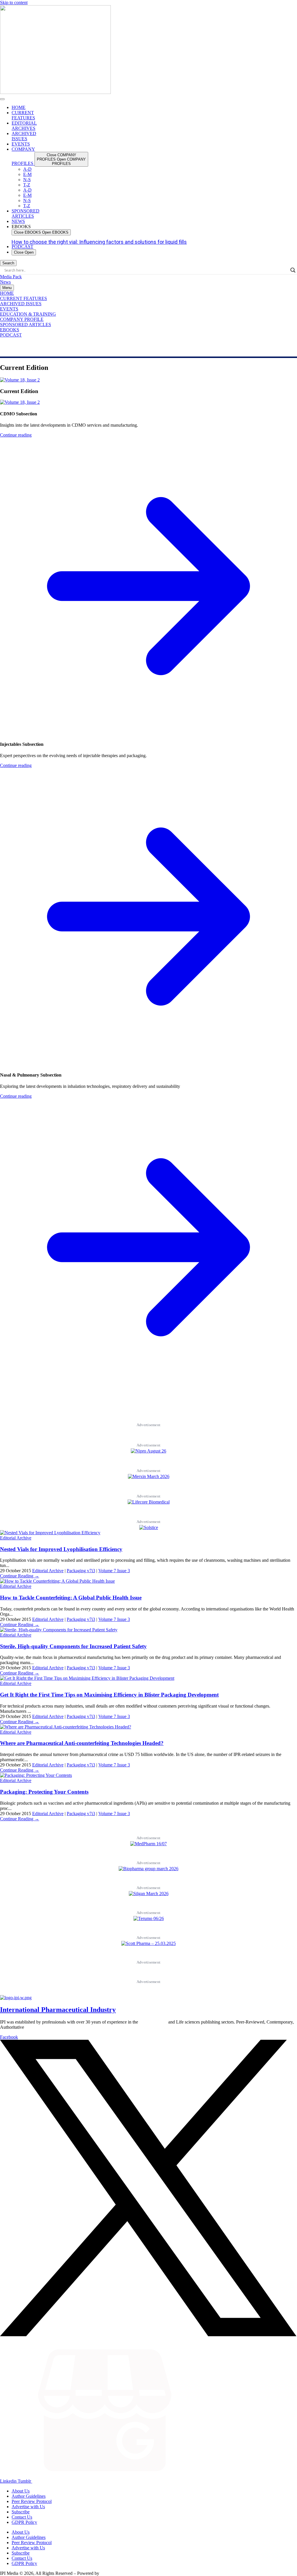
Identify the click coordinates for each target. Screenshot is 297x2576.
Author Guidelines (29, 2496)
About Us (21, 2491)
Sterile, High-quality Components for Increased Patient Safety (73, 1646)
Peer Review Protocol (32, 2501)
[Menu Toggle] (2, 99)
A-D (27, 169)
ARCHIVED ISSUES (21, 304)
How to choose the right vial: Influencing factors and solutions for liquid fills (99, 242)
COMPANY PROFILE (22, 319)
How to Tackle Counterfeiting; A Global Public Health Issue (71, 1598)
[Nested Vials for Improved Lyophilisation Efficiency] (50, 1533)
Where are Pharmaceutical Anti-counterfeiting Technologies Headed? (82, 1743)
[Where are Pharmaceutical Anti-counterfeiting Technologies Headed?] (66, 1727)
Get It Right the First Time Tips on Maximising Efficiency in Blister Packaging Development (109, 1695)
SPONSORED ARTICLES (26, 325)
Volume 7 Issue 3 (114, 1571)
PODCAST (11, 335)
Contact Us (22, 2517)
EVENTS (9, 309)
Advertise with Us (28, 2507)
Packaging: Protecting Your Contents (44, 1792)
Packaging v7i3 (81, 1571)
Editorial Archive (16, 1538)
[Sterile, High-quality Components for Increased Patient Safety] (59, 1630)
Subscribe (21, 2512)
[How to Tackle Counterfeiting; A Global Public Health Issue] (57, 1581)
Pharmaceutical (153, 2022)
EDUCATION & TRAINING (28, 314)
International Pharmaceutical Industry (58, 2010)
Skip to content (14, 2)
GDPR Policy (24, 2522)
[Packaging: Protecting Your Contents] (36, 1775)
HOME (7, 293)
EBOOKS (10, 330)
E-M (27, 174)
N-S (27, 180)
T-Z (27, 185)
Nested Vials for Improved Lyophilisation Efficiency (61, 1549)
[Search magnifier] (293, 270)
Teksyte (107, 2573)
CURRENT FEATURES (23, 298)
